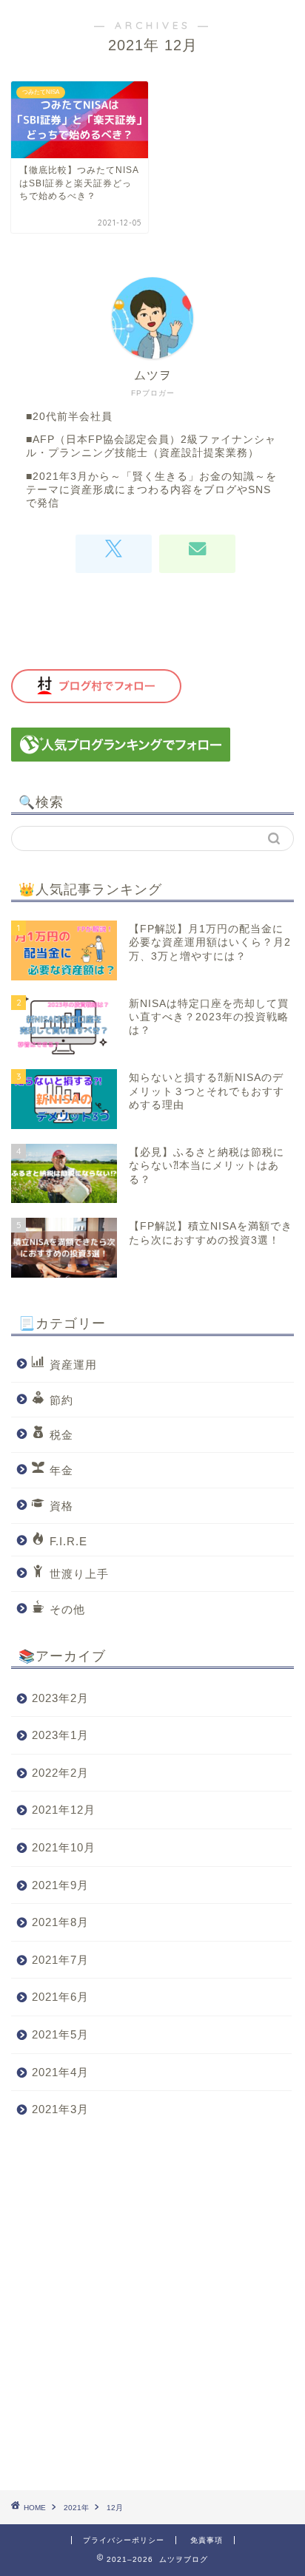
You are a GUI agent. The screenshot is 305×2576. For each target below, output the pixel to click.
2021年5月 (60, 2034)
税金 (61, 1435)
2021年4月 (60, 2072)
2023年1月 (60, 1735)
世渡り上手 (79, 1574)
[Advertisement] (152, 2309)
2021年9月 (60, 1885)
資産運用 (73, 1365)
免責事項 (207, 2540)
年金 (61, 1470)
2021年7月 (60, 1960)
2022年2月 (60, 1773)
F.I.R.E (68, 1540)
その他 (67, 1609)
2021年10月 (64, 1847)
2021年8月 (60, 1922)
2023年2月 (60, 1698)
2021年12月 (64, 1810)
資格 (61, 1506)
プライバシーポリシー (124, 2540)
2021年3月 (60, 2109)
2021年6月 (60, 1997)
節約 (61, 1399)
